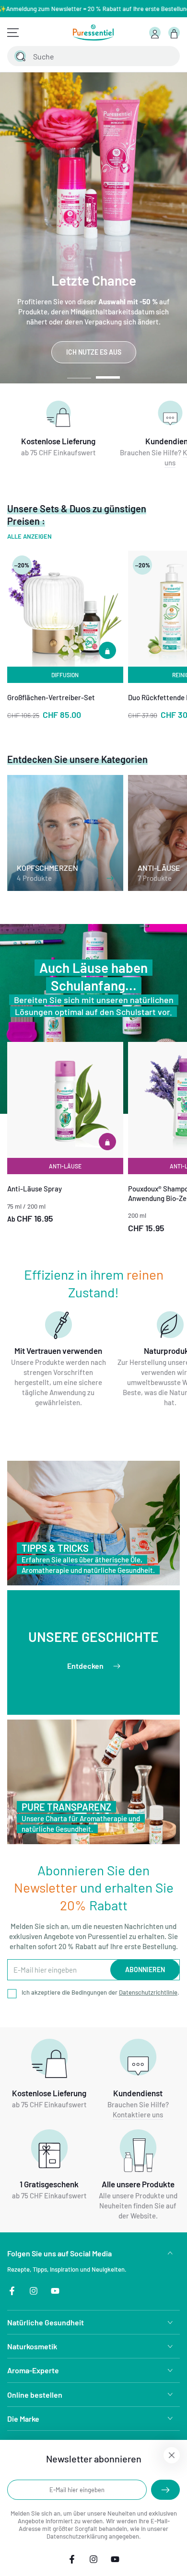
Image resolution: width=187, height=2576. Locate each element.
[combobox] (82, 56)
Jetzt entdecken (104, 352)
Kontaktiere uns (138, 2114)
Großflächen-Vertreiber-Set (51, 697)
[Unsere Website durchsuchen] (20, 56)
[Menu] (13, 33)
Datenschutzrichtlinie (148, 1992)
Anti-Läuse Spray (35, 1189)
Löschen (146, 56)
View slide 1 (79, 373)
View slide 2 (108, 373)
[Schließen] (167, 56)
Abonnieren (145, 1970)
